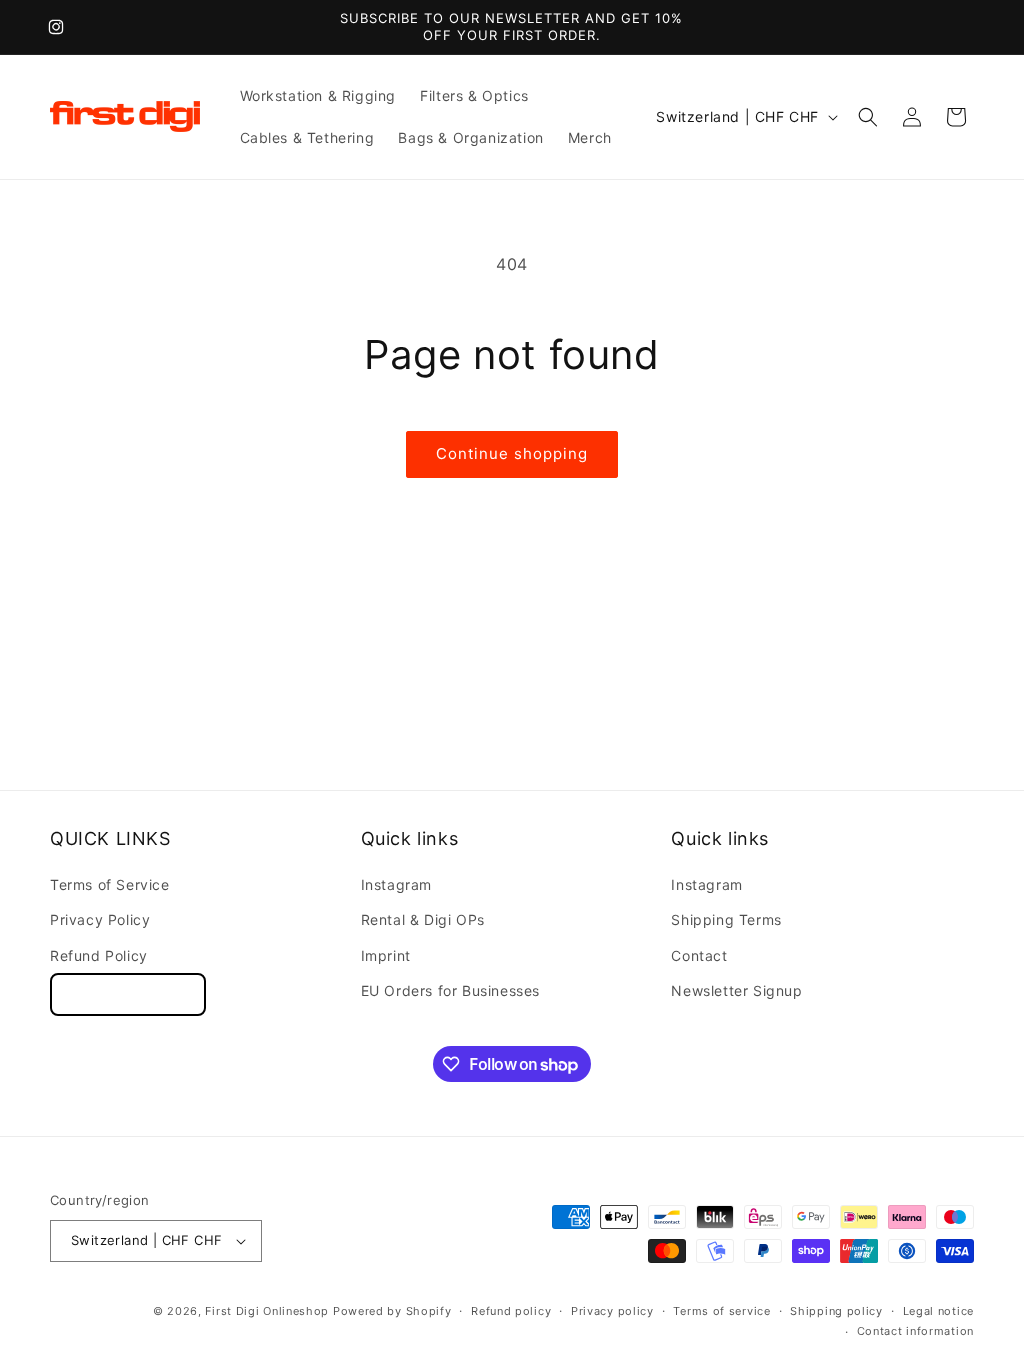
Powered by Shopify (392, 1311)
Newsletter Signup (736, 990)
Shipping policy (836, 1311)
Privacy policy (612, 1311)
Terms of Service (110, 884)
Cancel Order (128, 994)
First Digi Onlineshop (267, 1311)
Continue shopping (512, 453)
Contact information (915, 1331)
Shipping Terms (726, 919)
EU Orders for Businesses (450, 990)
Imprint (386, 955)
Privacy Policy (100, 919)
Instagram (396, 884)
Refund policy (511, 1311)
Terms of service (721, 1311)
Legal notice (938, 1311)
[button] (868, 117)
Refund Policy (99, 955)
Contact (699, 955)
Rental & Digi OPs (423, 919)
